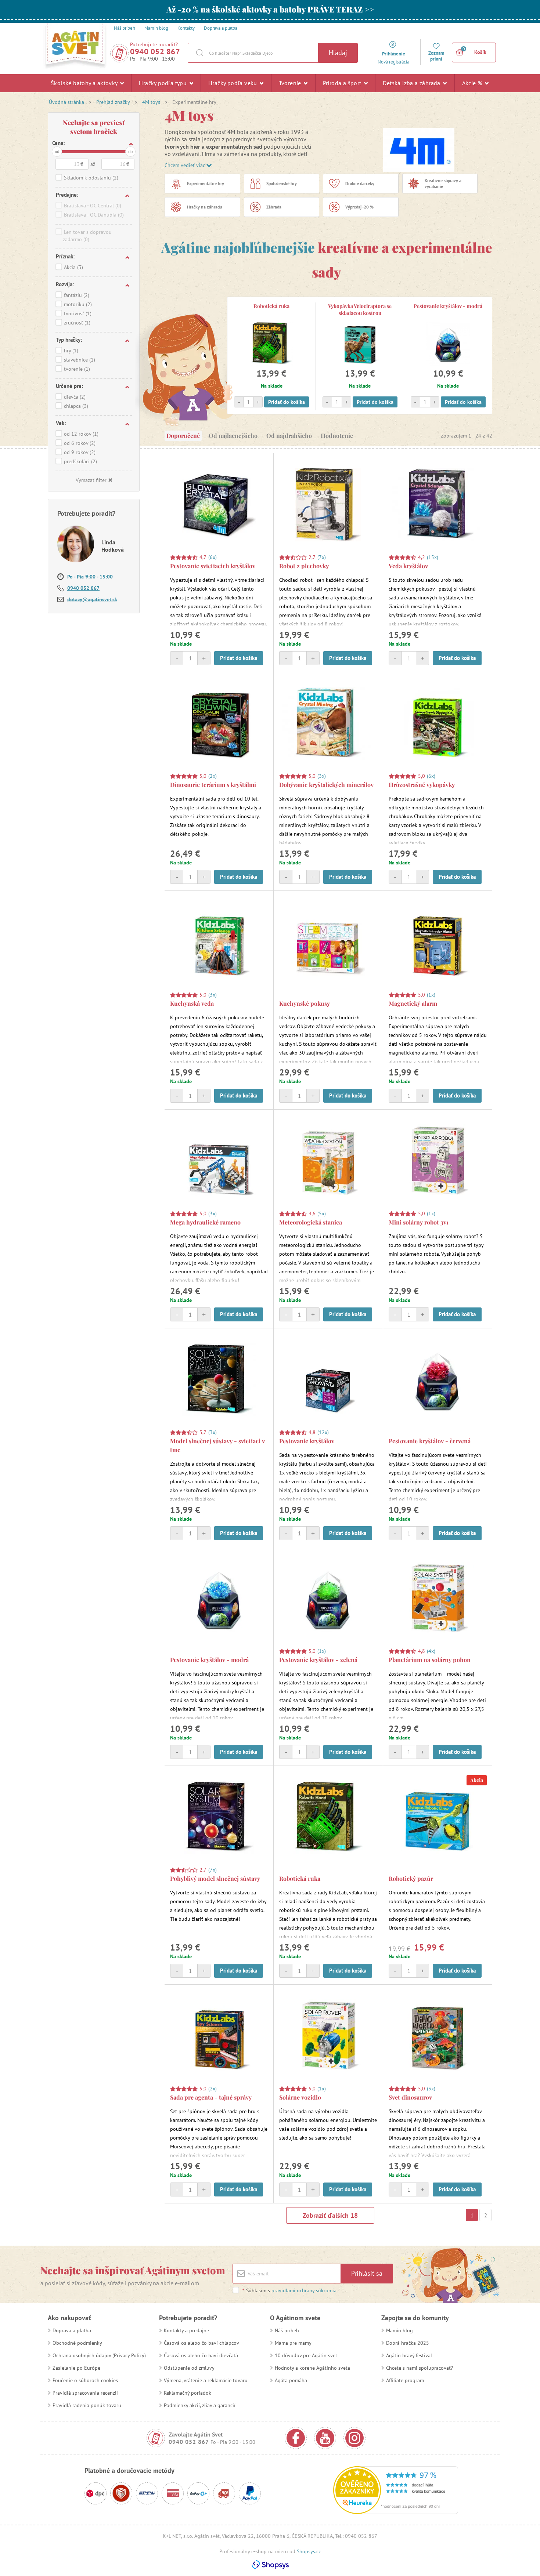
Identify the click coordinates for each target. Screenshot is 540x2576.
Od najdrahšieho (289, 436)
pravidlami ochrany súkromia (304, 2290)
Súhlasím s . (290, 2290)
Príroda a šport (343, 83)
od (57, 151)
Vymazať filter (91, 480)
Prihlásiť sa (367, 2273)
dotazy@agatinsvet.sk (92, 599)
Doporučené (183, 436)
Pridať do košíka (287, 402)
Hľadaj (338, 53)
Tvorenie (291, 83)
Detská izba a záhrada (412, 83)
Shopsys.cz (309, 2551)
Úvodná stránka (66, 102)
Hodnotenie (337, 436)
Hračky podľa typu (163, 83)
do (130, 151)
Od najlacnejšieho (233, 436)
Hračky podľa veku (233, 83)
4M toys (151, 102)
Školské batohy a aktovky (85, 83)
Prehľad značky (113, 102)
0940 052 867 (155, 52)
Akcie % (473, 83)
